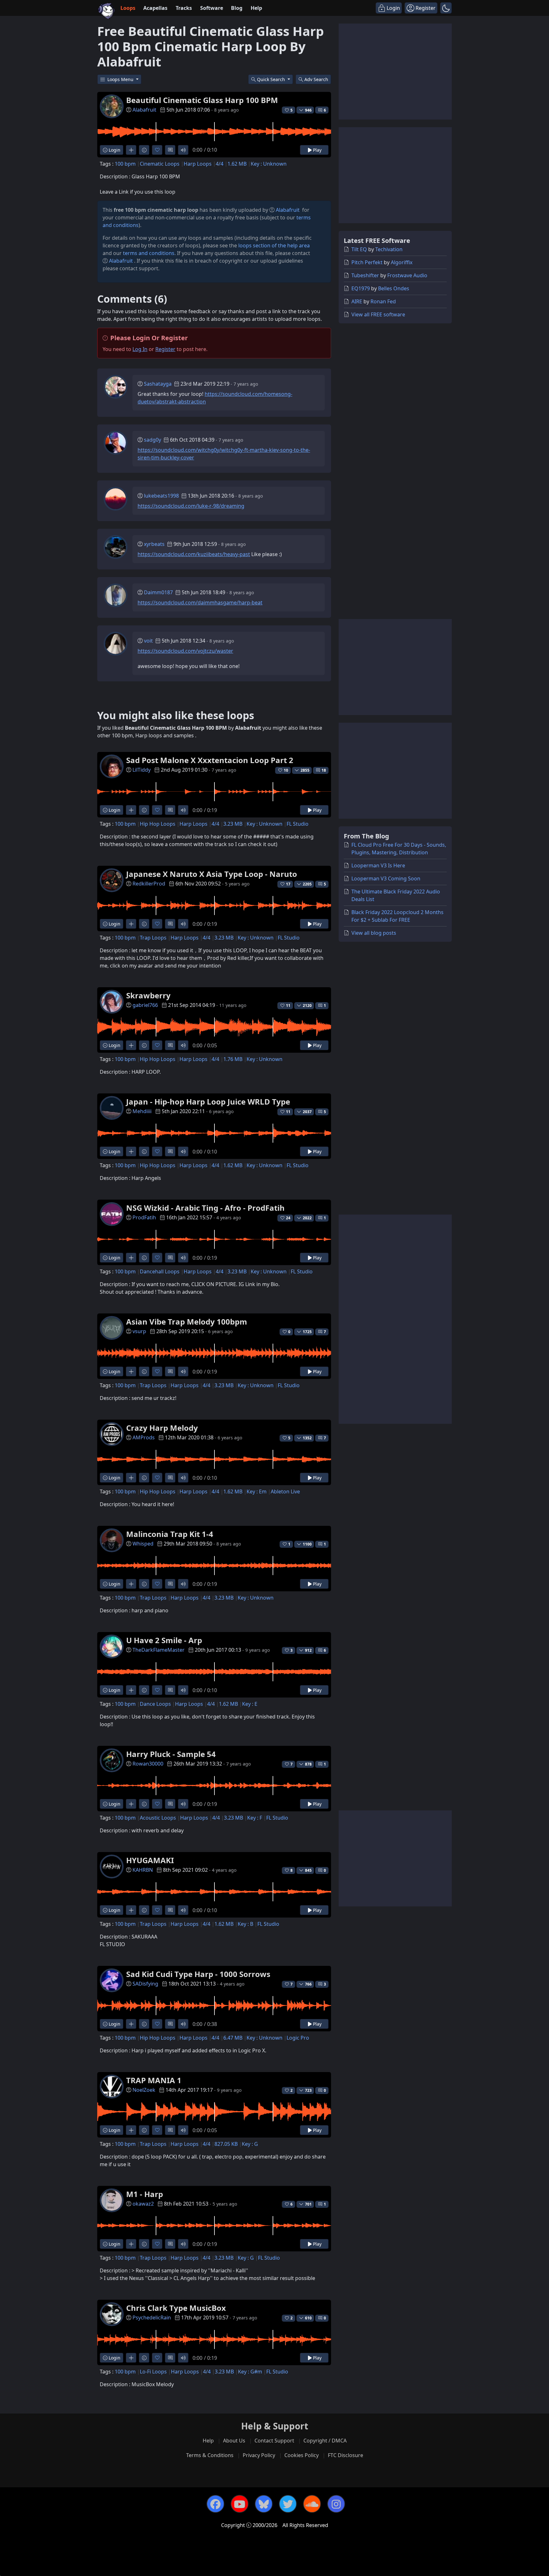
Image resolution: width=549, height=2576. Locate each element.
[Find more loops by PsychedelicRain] (131, 2358)
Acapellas (155, 8)
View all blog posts (374, 933)
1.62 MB (237, 164)
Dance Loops (155, 1704)
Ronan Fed (383, 301)
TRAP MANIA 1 (154, 2080)
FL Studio (298, 824)
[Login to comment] (170, 150)
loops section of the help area (274, 245)
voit (148, 641)
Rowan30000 (148, 1764)
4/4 (220, 164)
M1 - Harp (145, 2194)
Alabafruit (144, 110)
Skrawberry (148, 995)
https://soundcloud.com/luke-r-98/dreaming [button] (191, 506)
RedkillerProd (149, 884)
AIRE (357, 301)
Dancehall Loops (160, 1271)
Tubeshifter (365, 275)
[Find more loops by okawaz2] (131, 2244)
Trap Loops (153, 938)
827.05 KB (226, 2144)
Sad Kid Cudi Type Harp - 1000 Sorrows (198, 1974)
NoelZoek (144, 2090)
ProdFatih (144, 1217)
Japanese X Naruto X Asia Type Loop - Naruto (212, 874)
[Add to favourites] (157, 150)
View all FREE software (378, 314)
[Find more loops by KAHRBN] (131, 1910)
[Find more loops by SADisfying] (131, 2024)
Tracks (184, 8)
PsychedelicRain (152, 2318)
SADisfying (145, 1984)
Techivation (389, 249)
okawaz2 (143, 2204)
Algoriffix (402, 262)
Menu (121, 79)
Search (316, 79)
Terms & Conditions (210, 2455)
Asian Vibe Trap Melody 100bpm (187, 1322)
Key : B (245, 1924)
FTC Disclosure (346, 2455)
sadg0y (152, 440)
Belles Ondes (394, 288)
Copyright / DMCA (325, 2441)
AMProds (144, 1437)
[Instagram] (336, 2504)
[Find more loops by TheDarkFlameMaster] (131, 1690)
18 (324, 770)
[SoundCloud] (312, 2504)
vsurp (139, 1331)
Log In (140, 349)
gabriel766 (145, 1005)
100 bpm (125, 164)
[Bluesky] (264, 2504)
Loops (128, 8)
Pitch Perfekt (367, 262)
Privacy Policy (259, 2455)
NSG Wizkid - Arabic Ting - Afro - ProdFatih (205, 1208)
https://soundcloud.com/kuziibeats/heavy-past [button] (194, 554)
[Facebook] (215, 2504)
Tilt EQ (359, 249)
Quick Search (272, 79)
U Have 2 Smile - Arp (164, 1640)
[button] (446, 8)
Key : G (250, 2144)
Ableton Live (285, 1491)
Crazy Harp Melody (162, 1428)
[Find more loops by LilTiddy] (131, 810)
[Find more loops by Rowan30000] (131, 1804)
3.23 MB (233, 824)
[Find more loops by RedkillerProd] (131, 924)
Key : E (250, 1704)
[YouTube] (240, 2504)
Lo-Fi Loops (153, 2372)
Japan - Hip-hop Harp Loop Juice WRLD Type (208, 1102)
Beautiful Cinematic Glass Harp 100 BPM (202, 100)
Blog (237, 8)
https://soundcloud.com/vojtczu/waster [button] (185, 651)
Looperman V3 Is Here (378, 865)
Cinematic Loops (160, 164)
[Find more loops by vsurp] (131, 1371)
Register (165, 349)
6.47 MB (233, 2038)
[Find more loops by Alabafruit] (131, 150)
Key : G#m (250, 2372)
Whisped (143, 1544)
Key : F (255, 1818)
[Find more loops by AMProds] (131, 1478)
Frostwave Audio (407, 275)
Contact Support (274, 2441)
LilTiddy (142, 770)
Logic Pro (298, 2038)
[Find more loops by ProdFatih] (131, 1258)
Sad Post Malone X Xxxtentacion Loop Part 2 (210, 760)
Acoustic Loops (158, 1818)
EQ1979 (361, 288)
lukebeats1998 (161, 496)
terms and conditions (149, 253)
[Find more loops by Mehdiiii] (131, 1151)
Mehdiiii (142, 1111)
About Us (234, 2441)
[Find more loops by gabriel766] (131, 1045)
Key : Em (257, 1491)
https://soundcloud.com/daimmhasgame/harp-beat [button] (200, 603)
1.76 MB (233, 1059)
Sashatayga (158, 384)
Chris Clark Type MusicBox (176, 2308)
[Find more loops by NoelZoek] (131, 2130)
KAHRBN (143, 1870)
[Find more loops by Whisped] (131, 1584)
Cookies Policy (302, 2455)
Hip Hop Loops (158, 824)
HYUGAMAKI (150, 1860)
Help (256, 8)
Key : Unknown (269, 164)
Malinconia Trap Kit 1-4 (170, 1534)
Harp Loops (198, 164)
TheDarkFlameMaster (159, 1650)
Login (114, 150)
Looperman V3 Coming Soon (386, 878)
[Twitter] (288, 2504)
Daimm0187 (158, 592)
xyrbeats (154, 544)
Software (212, 8)
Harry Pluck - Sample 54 (171, 1754)
